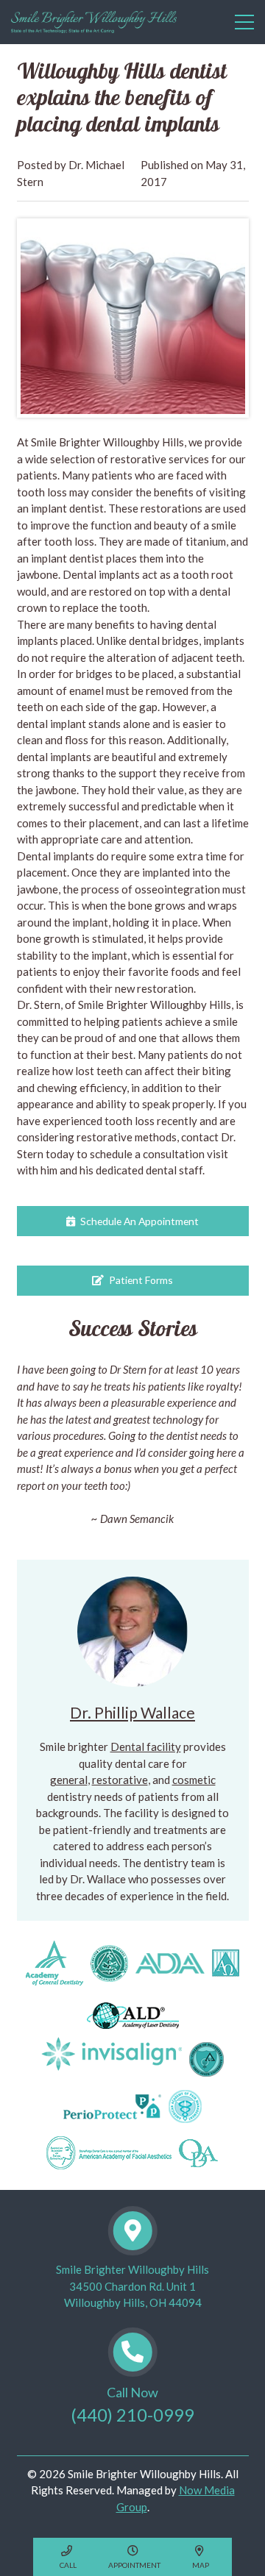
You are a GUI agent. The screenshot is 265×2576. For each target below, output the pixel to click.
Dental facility (146, 1747)
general (69, 1780)
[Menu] (241, 22)
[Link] (94, 22)
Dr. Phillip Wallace (132, 1712)
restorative (120, 1780)
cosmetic (194, 1780)
